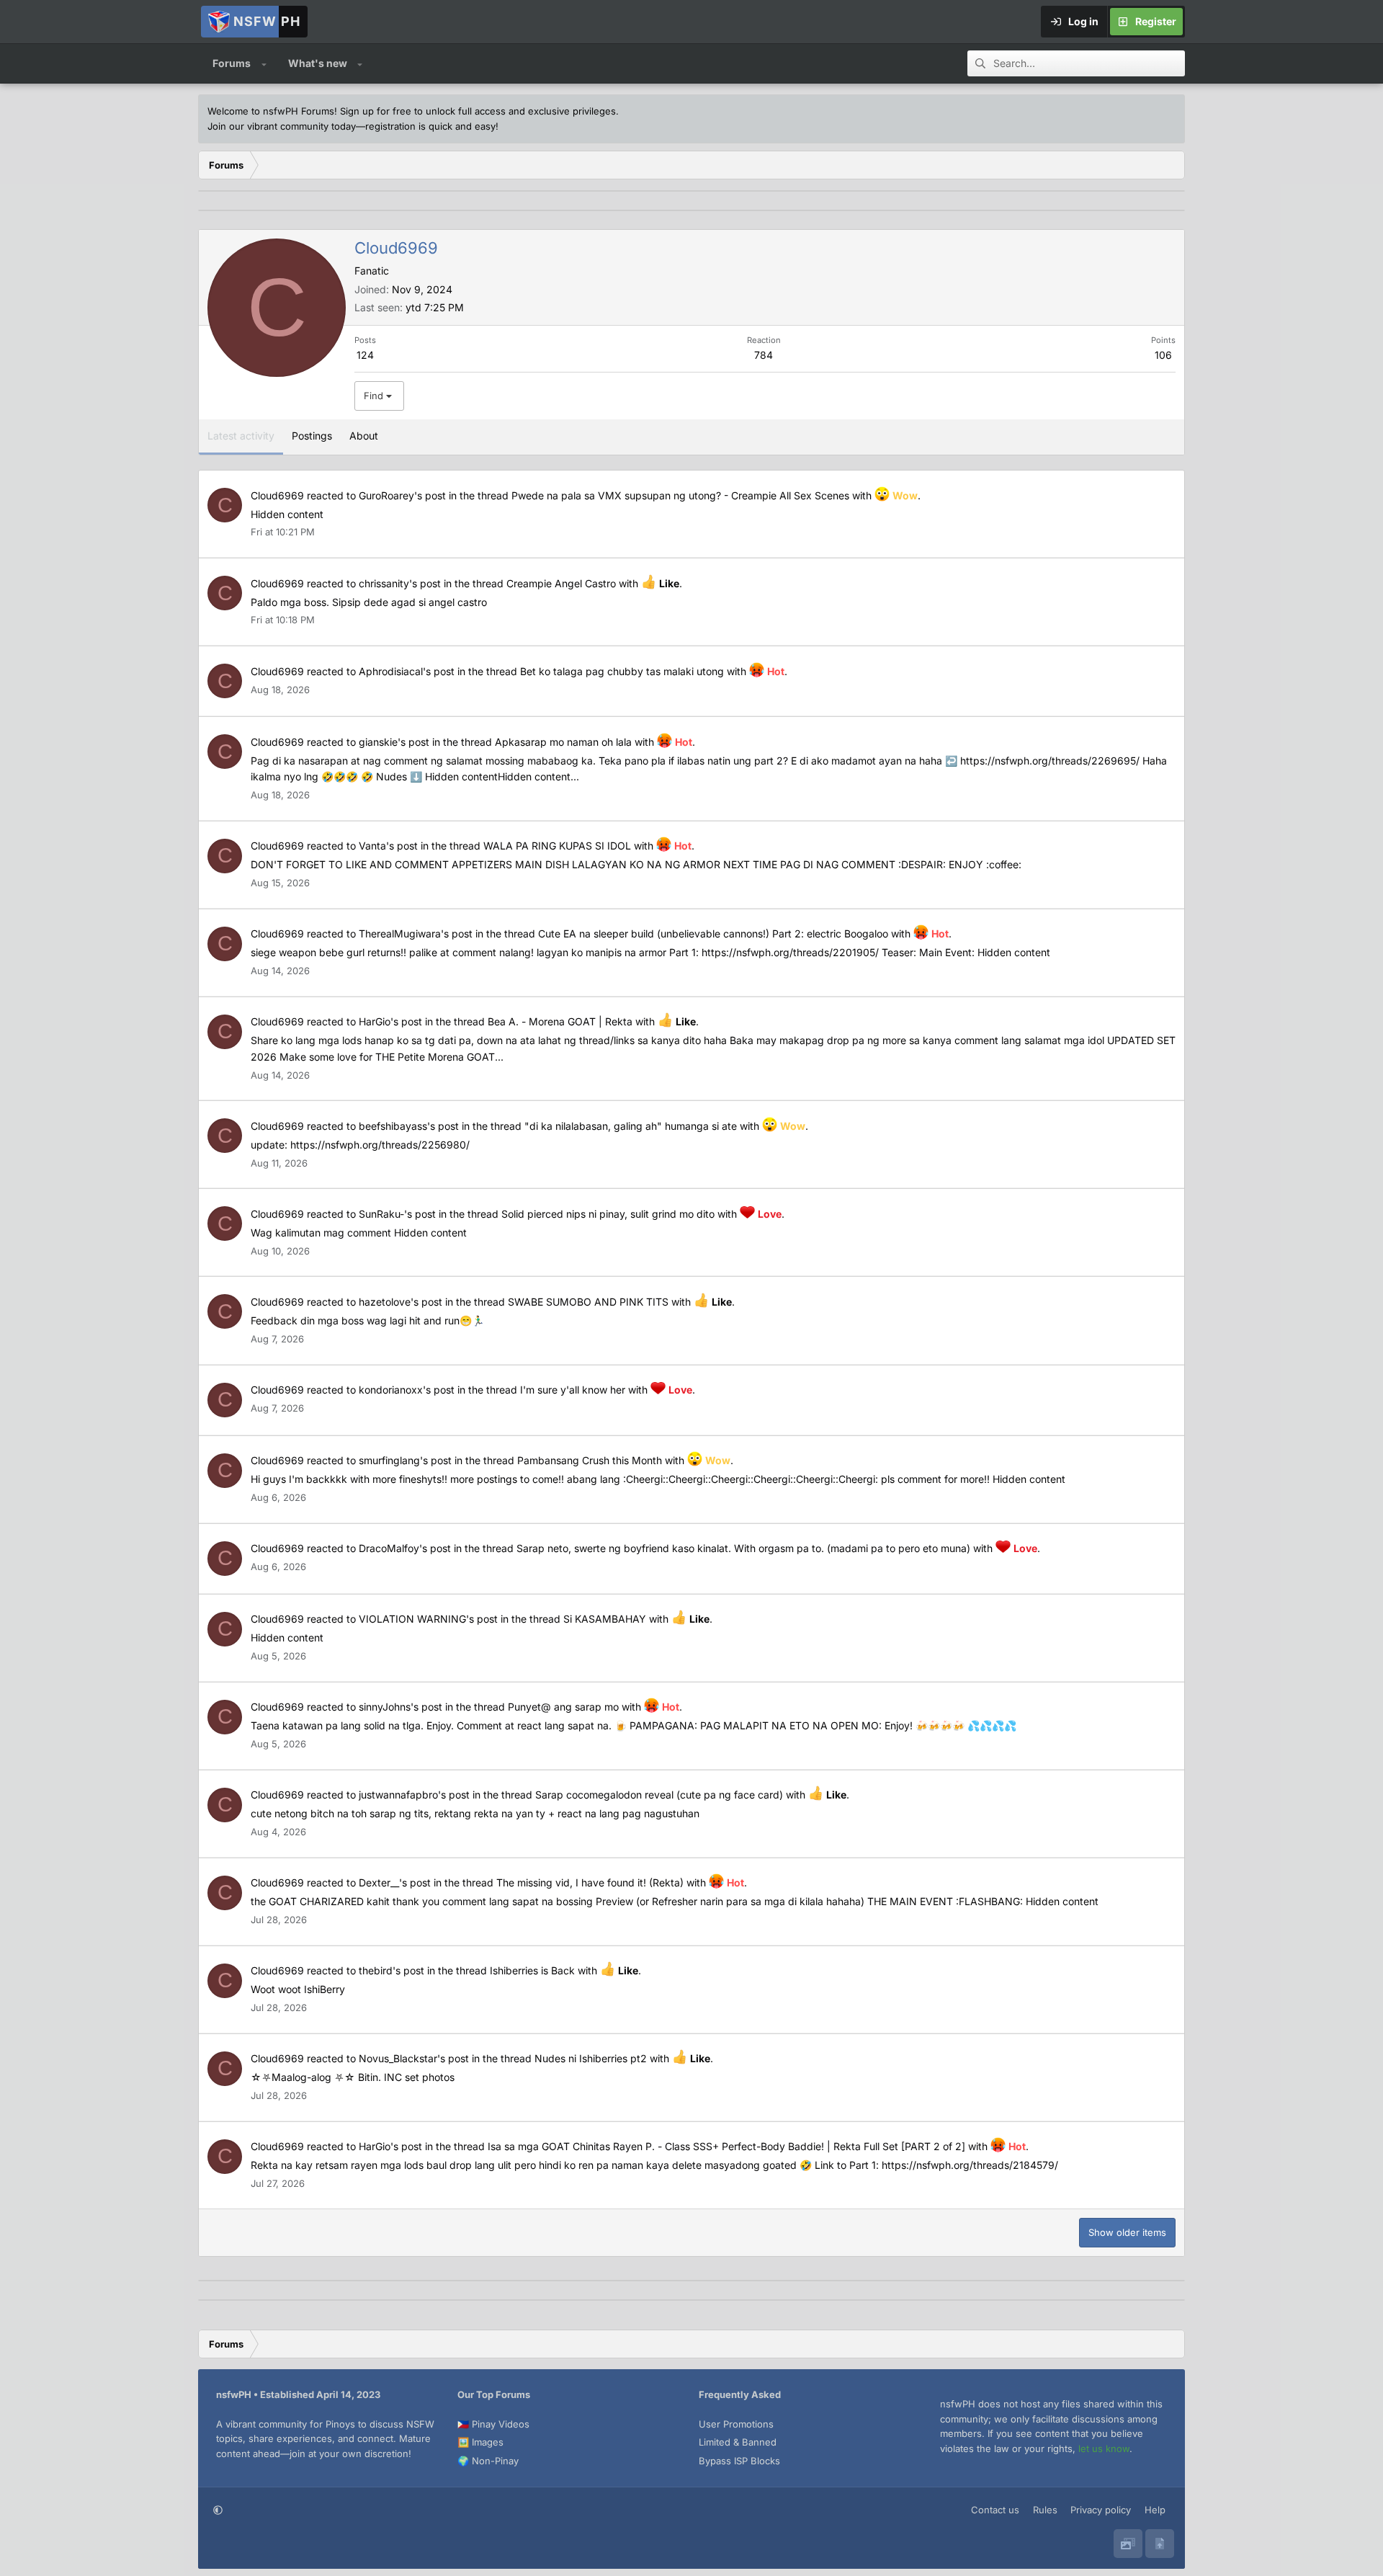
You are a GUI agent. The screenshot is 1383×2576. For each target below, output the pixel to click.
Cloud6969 (277, 495)
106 (1163, 355)
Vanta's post (388, 846)
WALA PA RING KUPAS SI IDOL (557, 846)
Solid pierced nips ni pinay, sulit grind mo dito (608, 1214)
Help (1155, 2510)
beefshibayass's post (409, 1126)
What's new (318, 63)
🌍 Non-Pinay (488, 2461)
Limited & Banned (738, 2442)
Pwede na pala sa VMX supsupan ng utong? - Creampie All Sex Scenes (680, 495)
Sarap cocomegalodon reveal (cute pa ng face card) (659, 1795)
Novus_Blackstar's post (414, 2058)
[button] (264, 63)
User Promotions (736, 2424)
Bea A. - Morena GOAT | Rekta (560, 1021)
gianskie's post (394, 742)
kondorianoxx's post (407, 1390)
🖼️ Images (480, 2442)
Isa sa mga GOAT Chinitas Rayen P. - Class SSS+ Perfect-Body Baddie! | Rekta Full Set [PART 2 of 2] (726, 2146)
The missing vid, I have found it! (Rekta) (590, 1882)
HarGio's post (390, 1021)
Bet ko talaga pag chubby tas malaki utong (622, 671)
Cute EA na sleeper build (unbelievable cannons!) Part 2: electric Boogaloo (713, 933)
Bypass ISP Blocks (739, 2461)
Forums (232, 63)
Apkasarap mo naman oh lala (563, 742)
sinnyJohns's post (400, 1707)
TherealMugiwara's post (416, 933)
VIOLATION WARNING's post (428, 1619)
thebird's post (391, 1970)
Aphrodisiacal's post (407, 671)
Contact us (995, 2510)
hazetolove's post (400, 1302)
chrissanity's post (400, 583)
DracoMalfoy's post (405, 1548)
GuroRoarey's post (402, 495)
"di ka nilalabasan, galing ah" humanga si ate (631, 1126)
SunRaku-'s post (397, 1214)
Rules (1045, 2510)
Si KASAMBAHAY (605, 1619)
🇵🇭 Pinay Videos (493, 2424)
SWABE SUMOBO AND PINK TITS (588, 1302)
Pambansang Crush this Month (590, 1460)
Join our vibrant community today (282, 126)
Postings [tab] (312, 436)
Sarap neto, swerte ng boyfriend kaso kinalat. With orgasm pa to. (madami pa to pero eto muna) (743, 1548)
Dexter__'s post (395, 1882)
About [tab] (364, 436)
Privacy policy (1101, 2510)
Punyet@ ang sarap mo (563, 1707)
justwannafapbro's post (414, 1795)
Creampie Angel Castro (561, 583)
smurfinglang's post (405, 1460)
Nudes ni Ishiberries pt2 (591, 2058)
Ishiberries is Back (532, 1970)
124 (365, 355)
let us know (1104, 2448)
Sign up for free (376, 111)
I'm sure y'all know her (573, 1390)
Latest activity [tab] (241, 436)
